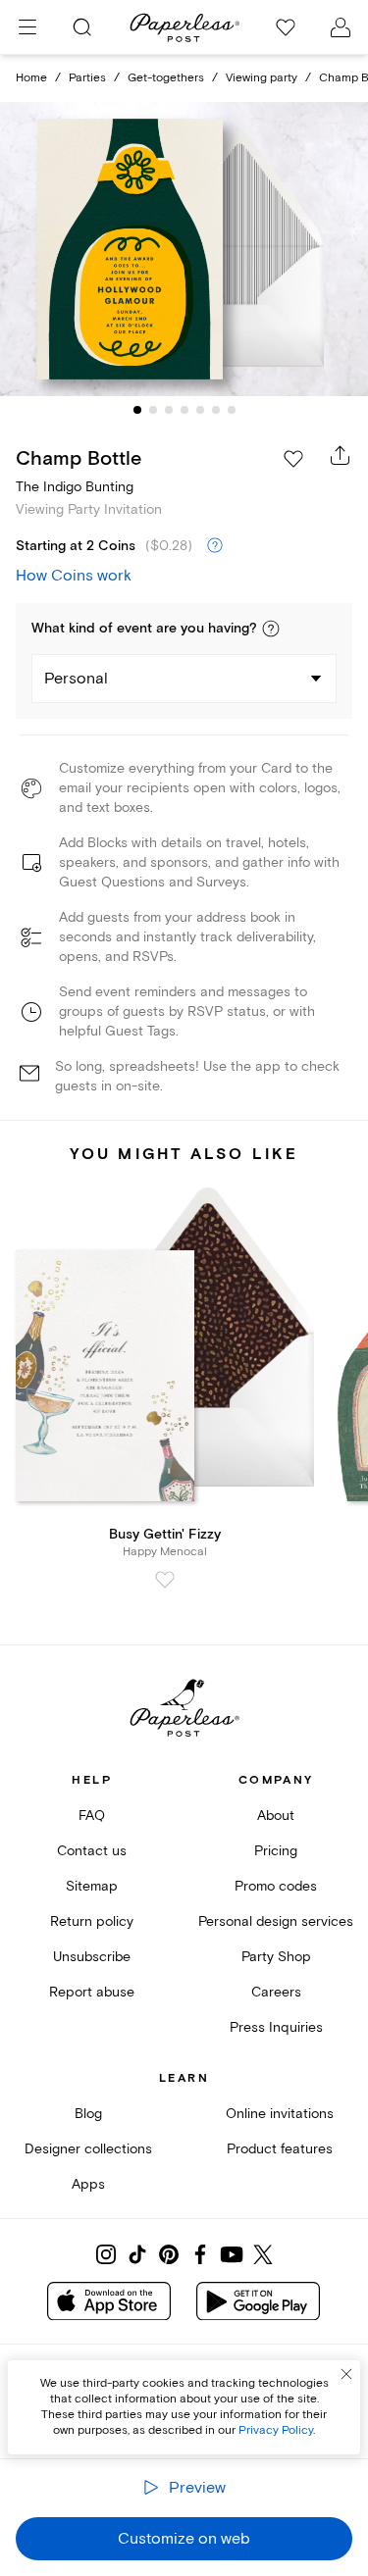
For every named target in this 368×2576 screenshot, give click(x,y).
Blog (88, 2114)
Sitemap (92, 1886)
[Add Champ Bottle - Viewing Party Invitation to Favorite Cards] (293, 459)
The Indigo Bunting (75, 487)
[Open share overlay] (341, 455)
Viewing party (262, 78)
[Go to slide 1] (137, 410)
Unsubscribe (92, 1957)
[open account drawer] (341, 27)
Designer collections (88, 2149)
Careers (276, 1992)
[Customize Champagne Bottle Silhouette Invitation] (184, 249)
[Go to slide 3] (169, 410)
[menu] (27, 27)
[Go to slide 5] (200, 410)
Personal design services (276, 1921)
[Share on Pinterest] (169, 2254)
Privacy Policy (276, 2430)
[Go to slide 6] (216, 410)
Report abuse (92, 1992)
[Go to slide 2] (153, 410)
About (276, 1816)
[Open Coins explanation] (215, 546)
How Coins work (74, 576)
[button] (271, 629)
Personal (76, 679)
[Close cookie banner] (346, 2374)
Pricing (276, 1851)
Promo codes (276, 1886)
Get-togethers (166, 78)
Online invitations (280, 2114)
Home (31, 78)
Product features (280, 2149)
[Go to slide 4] (184, 410)
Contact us (92, 1851)
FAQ (92, 1816)
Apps (88, 2184)
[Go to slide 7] (232, 410)
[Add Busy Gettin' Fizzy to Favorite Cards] (165, 1580)
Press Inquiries (276, 2027)
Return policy (92, 1921)
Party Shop (276, 1957)
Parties (87, 78)
